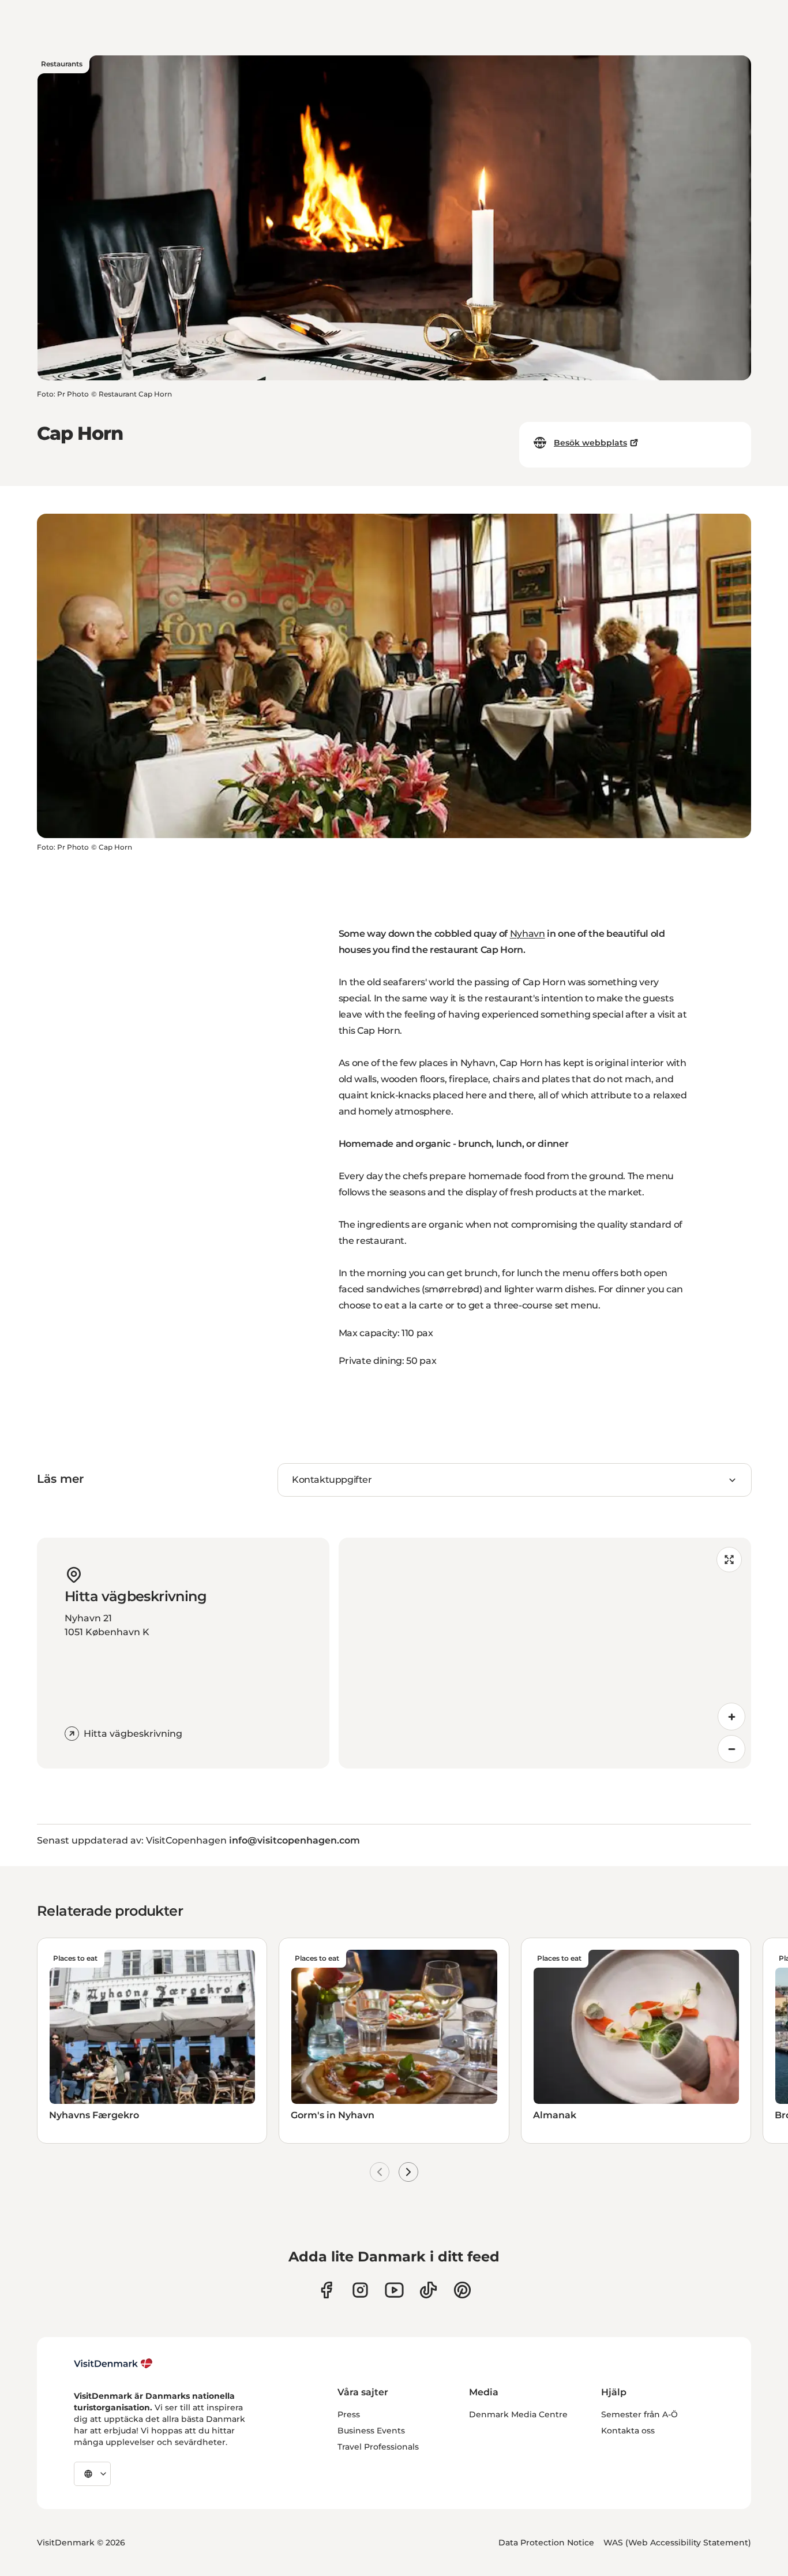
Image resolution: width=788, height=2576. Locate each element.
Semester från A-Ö (639, 2414)
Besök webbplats (590, 443)
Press (349, 2414)
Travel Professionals (378, 2447)
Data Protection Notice (546, 2543)
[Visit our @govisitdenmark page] (428, 2290)
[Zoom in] (731, 1717)
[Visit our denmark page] (326, 2290)
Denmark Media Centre (518, 2414)
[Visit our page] (360, 2290)
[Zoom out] (731, 1749)
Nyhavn (528, 934)
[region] (545, 1653)
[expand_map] (729, 1560)
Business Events (371, 2431)
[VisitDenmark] (113, 2364)
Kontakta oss (628, 2431)
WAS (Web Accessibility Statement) (677, 2543)
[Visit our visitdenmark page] (394, 2290)
